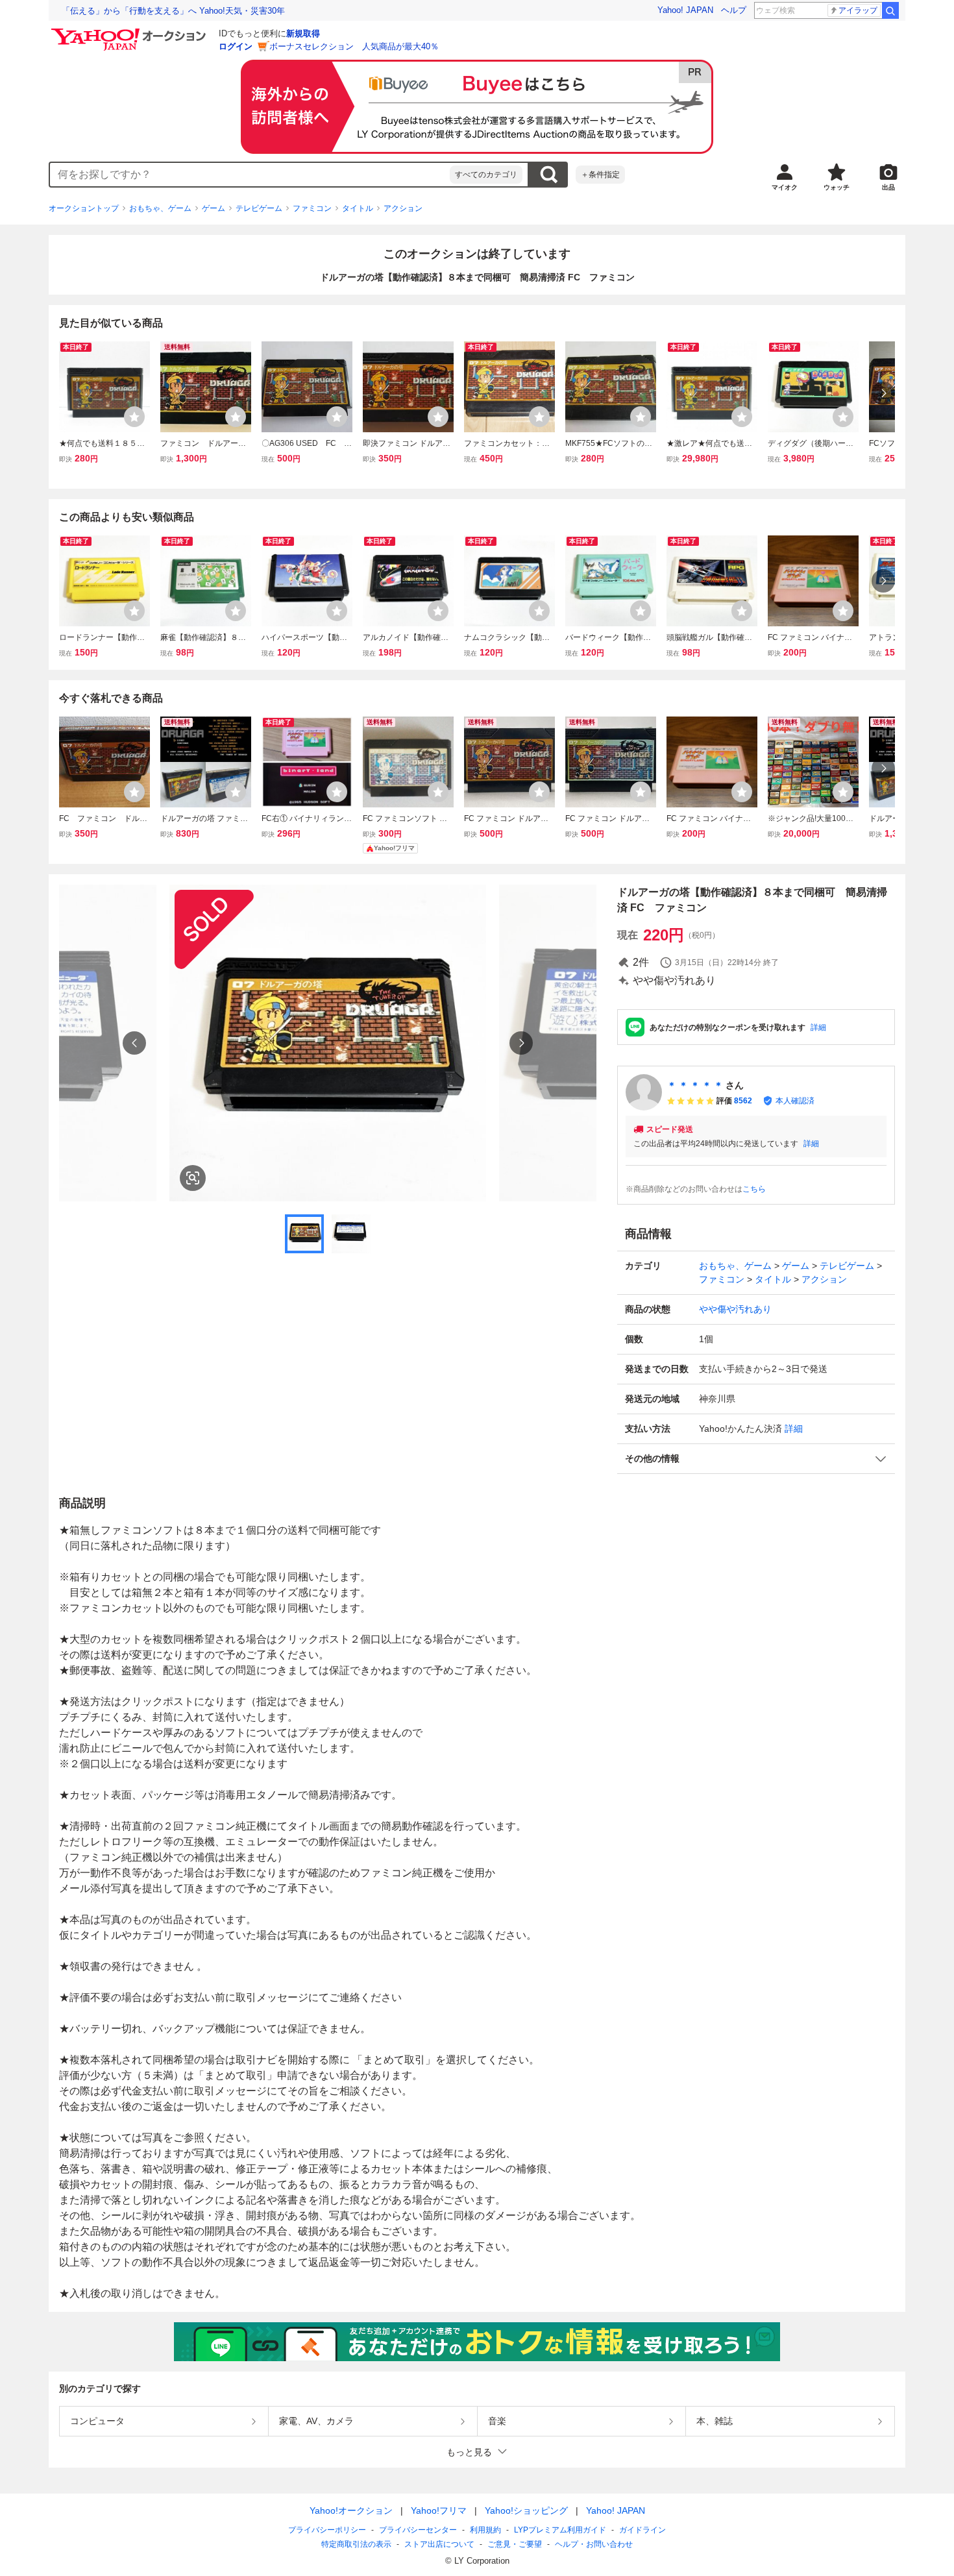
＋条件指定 (600, 175)
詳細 (818, 1027)
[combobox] (250, 175)
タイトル (358, 208)
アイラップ (858, 10)
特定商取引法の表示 (356, 2544)
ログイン (236, 46)
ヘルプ (734, 10)
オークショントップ (84, 208)
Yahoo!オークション (351, 2510)
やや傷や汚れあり (735, 1309)
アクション (403, 208)
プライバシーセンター (418, 2530)
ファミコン (312, 208)
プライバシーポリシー (327, 2530)
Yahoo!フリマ (439, 2510)
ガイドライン (642, 2530)
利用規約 (485, 2530)
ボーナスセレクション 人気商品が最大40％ (354, 46)
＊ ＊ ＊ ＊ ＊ (695, 1085)
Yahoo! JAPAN (685, 10)
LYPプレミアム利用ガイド (560, 2530)
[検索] (890, 10)
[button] (756, 1459)
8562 (743, 1101)
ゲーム (214, 208)
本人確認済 (795, 1101)
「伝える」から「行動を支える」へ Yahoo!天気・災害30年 (173, 11)
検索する (548, 175)
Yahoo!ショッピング (526, 2510)
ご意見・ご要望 (515, 2544)
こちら (754, 1189)
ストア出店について (439, 2544)
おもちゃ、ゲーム (160, 208)
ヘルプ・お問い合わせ (594, 2544)
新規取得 (303, 33)
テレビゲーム (259, 208)
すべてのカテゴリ (486, 175)
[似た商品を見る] (193, 1178)
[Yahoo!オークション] (130, 32)
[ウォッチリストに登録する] (134, 417)
